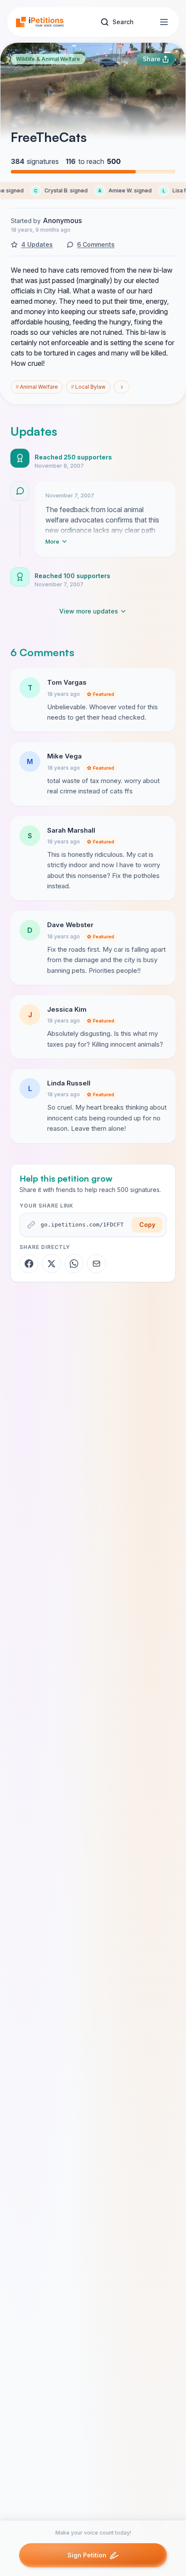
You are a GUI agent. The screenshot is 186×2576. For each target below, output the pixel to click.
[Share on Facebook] (29, 1264)
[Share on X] (51, 1264)
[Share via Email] (96, 1264)
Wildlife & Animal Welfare (48, 59)
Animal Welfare (37, 387)
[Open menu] (164, 22)
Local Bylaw (88, 387)
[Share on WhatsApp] (74, 1264)
